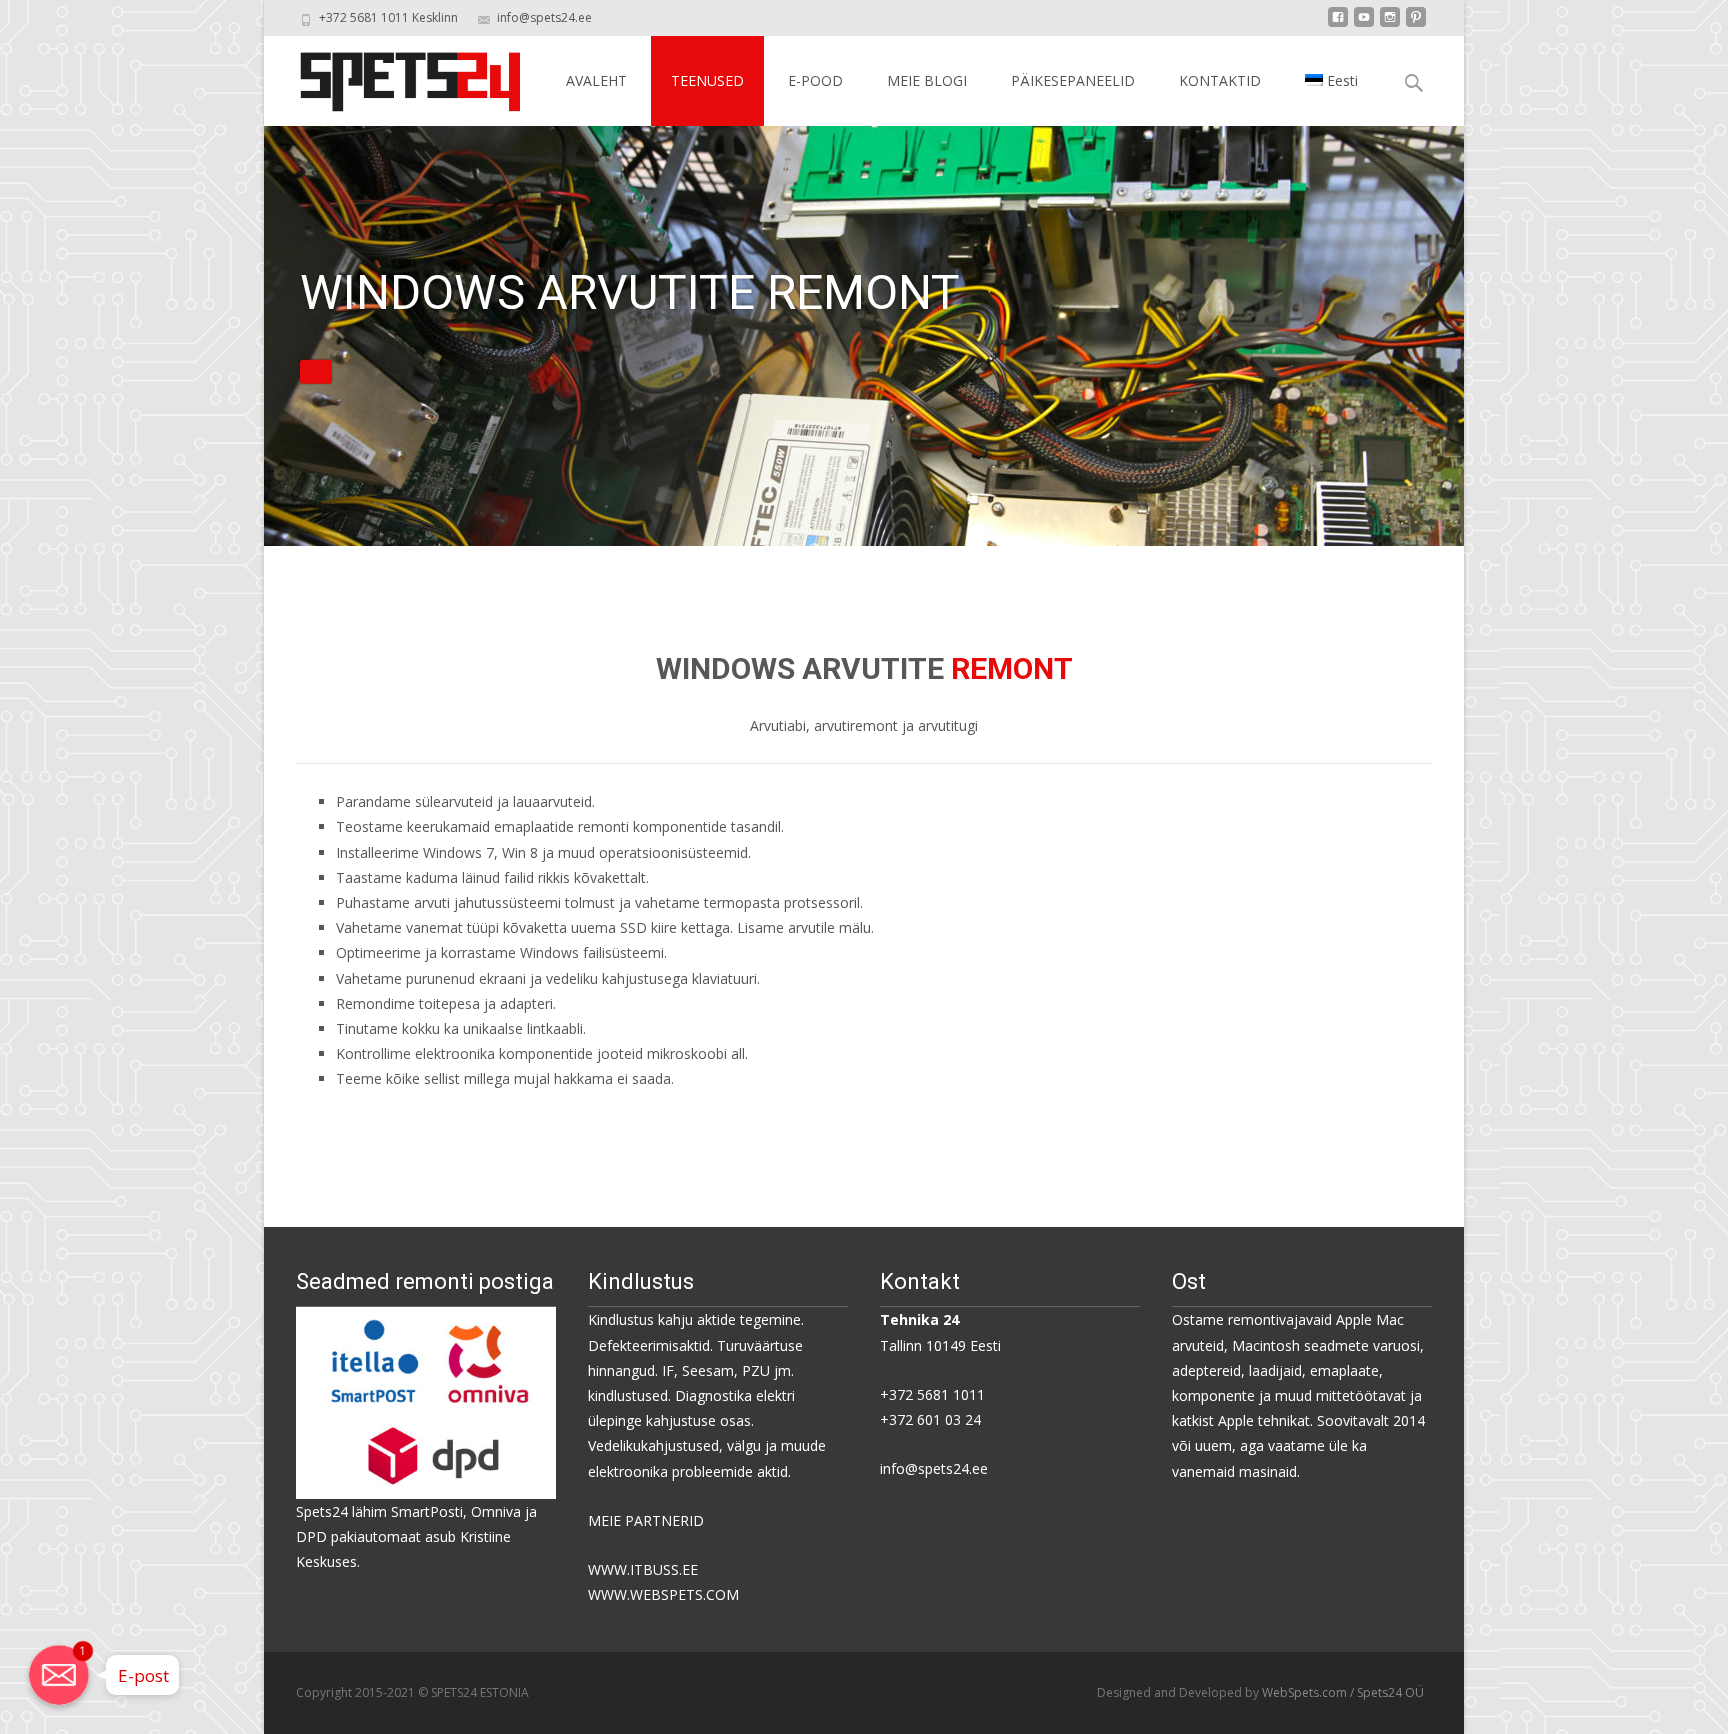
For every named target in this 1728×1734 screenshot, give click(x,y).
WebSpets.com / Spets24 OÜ (1343, 1692)
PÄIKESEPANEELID (1073, 80)
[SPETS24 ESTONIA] (394, 76)
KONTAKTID (1220, 80)
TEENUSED (707, 80)
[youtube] (1364, 24)
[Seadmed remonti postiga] (426, 1401)
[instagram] (1390, 24)
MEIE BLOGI (927, 80)
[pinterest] (1416, 24)
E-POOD (815, 80)
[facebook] (1338, 24)
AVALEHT (596, 80)
